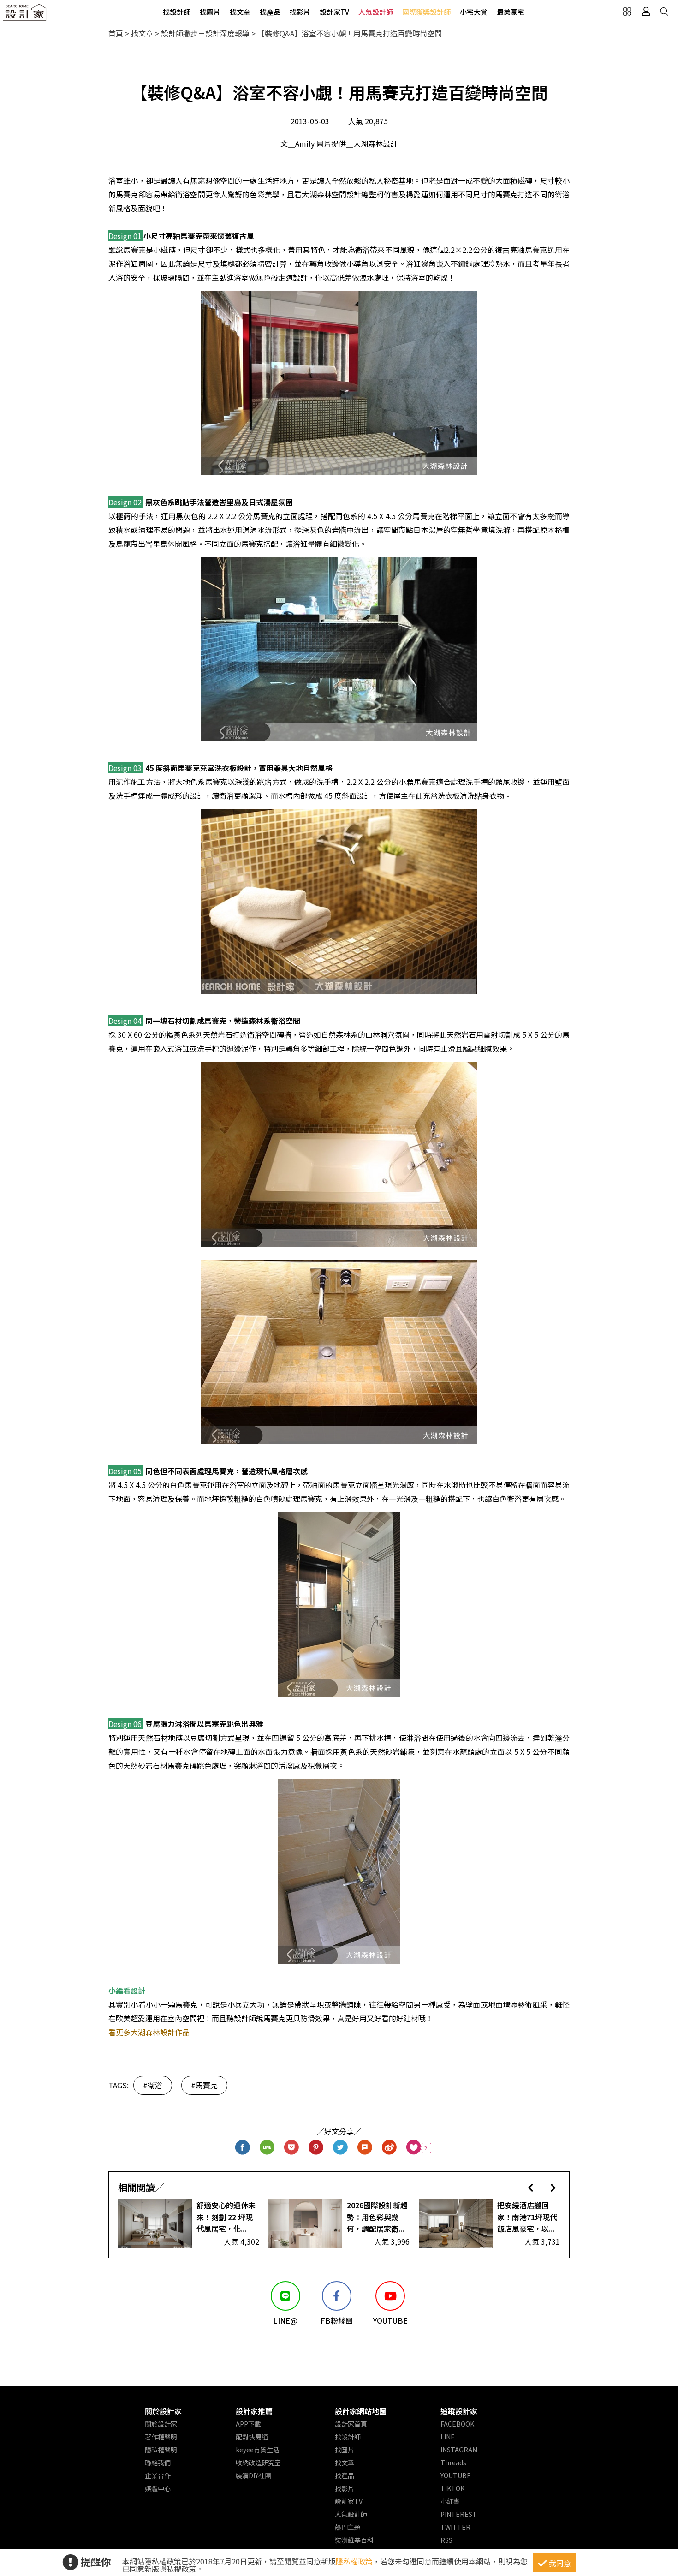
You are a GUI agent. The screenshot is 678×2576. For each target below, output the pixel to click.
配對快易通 (252, 2437)
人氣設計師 (376, 12)
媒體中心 (158, 2488)
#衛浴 (153, 2085)
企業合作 (158, 2475)
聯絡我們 (158, 2462)
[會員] (646, 12)
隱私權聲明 (161, 2450)
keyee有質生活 (258, 2450)
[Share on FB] (243, 2148)
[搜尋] (664, 12)
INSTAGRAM (459, 2450)
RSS (446, 2540)
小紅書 (450, 2501)
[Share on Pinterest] (316, 2148)
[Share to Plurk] (365, 2148)
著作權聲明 (161, 2437)
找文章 (240, 12)
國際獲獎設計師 (426, 12)
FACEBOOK (457, 2424)
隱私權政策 (354, 2561)
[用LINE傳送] (267, 2148)
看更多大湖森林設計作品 (149, 2032)
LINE (448, 2437)
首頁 (116, 33)
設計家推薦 (254, 2411)
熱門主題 (348, 2527)
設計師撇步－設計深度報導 (205, 33)
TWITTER (455, 2527)
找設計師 (177, 12)
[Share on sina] (390, 2148)
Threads (453, 2462)
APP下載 (248, 2424)
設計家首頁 (351, 2424)
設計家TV (334, 12)
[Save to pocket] (292, 2148)
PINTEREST (459, 2514)
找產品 (270, 12)
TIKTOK (452, 2488)
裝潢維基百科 (354, 2540)
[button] (531, 2187)
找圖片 (210, 12)
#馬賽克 (204, 2085)
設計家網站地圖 (361, 2411)
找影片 (300, 12)
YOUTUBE (456, 2475)
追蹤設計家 (459, 2411)
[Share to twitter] (341, 2148)
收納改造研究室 (258, 2462)
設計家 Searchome (25, 15)
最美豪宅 (511, 12)
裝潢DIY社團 (253, 2475)
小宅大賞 (474, 12)
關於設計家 (163, 2411)
